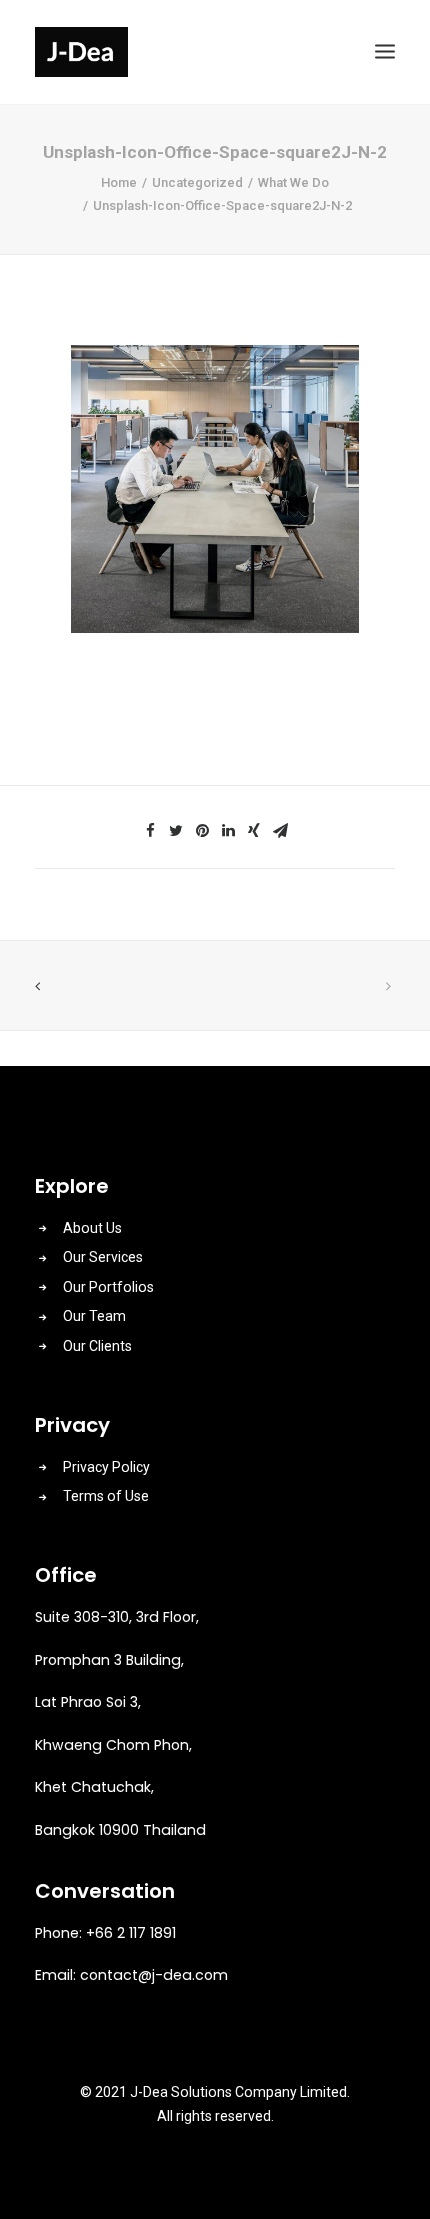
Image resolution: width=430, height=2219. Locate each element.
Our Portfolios (108, 1287)
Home (119, 182)
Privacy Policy (106, 1467)
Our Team (94, 1316)
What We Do (293, 182)
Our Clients (97, 1346)
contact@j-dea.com (154, 1975)
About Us (92, 1228)
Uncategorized (197, 182)
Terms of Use (106, 1496)
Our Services (103, 1257)
